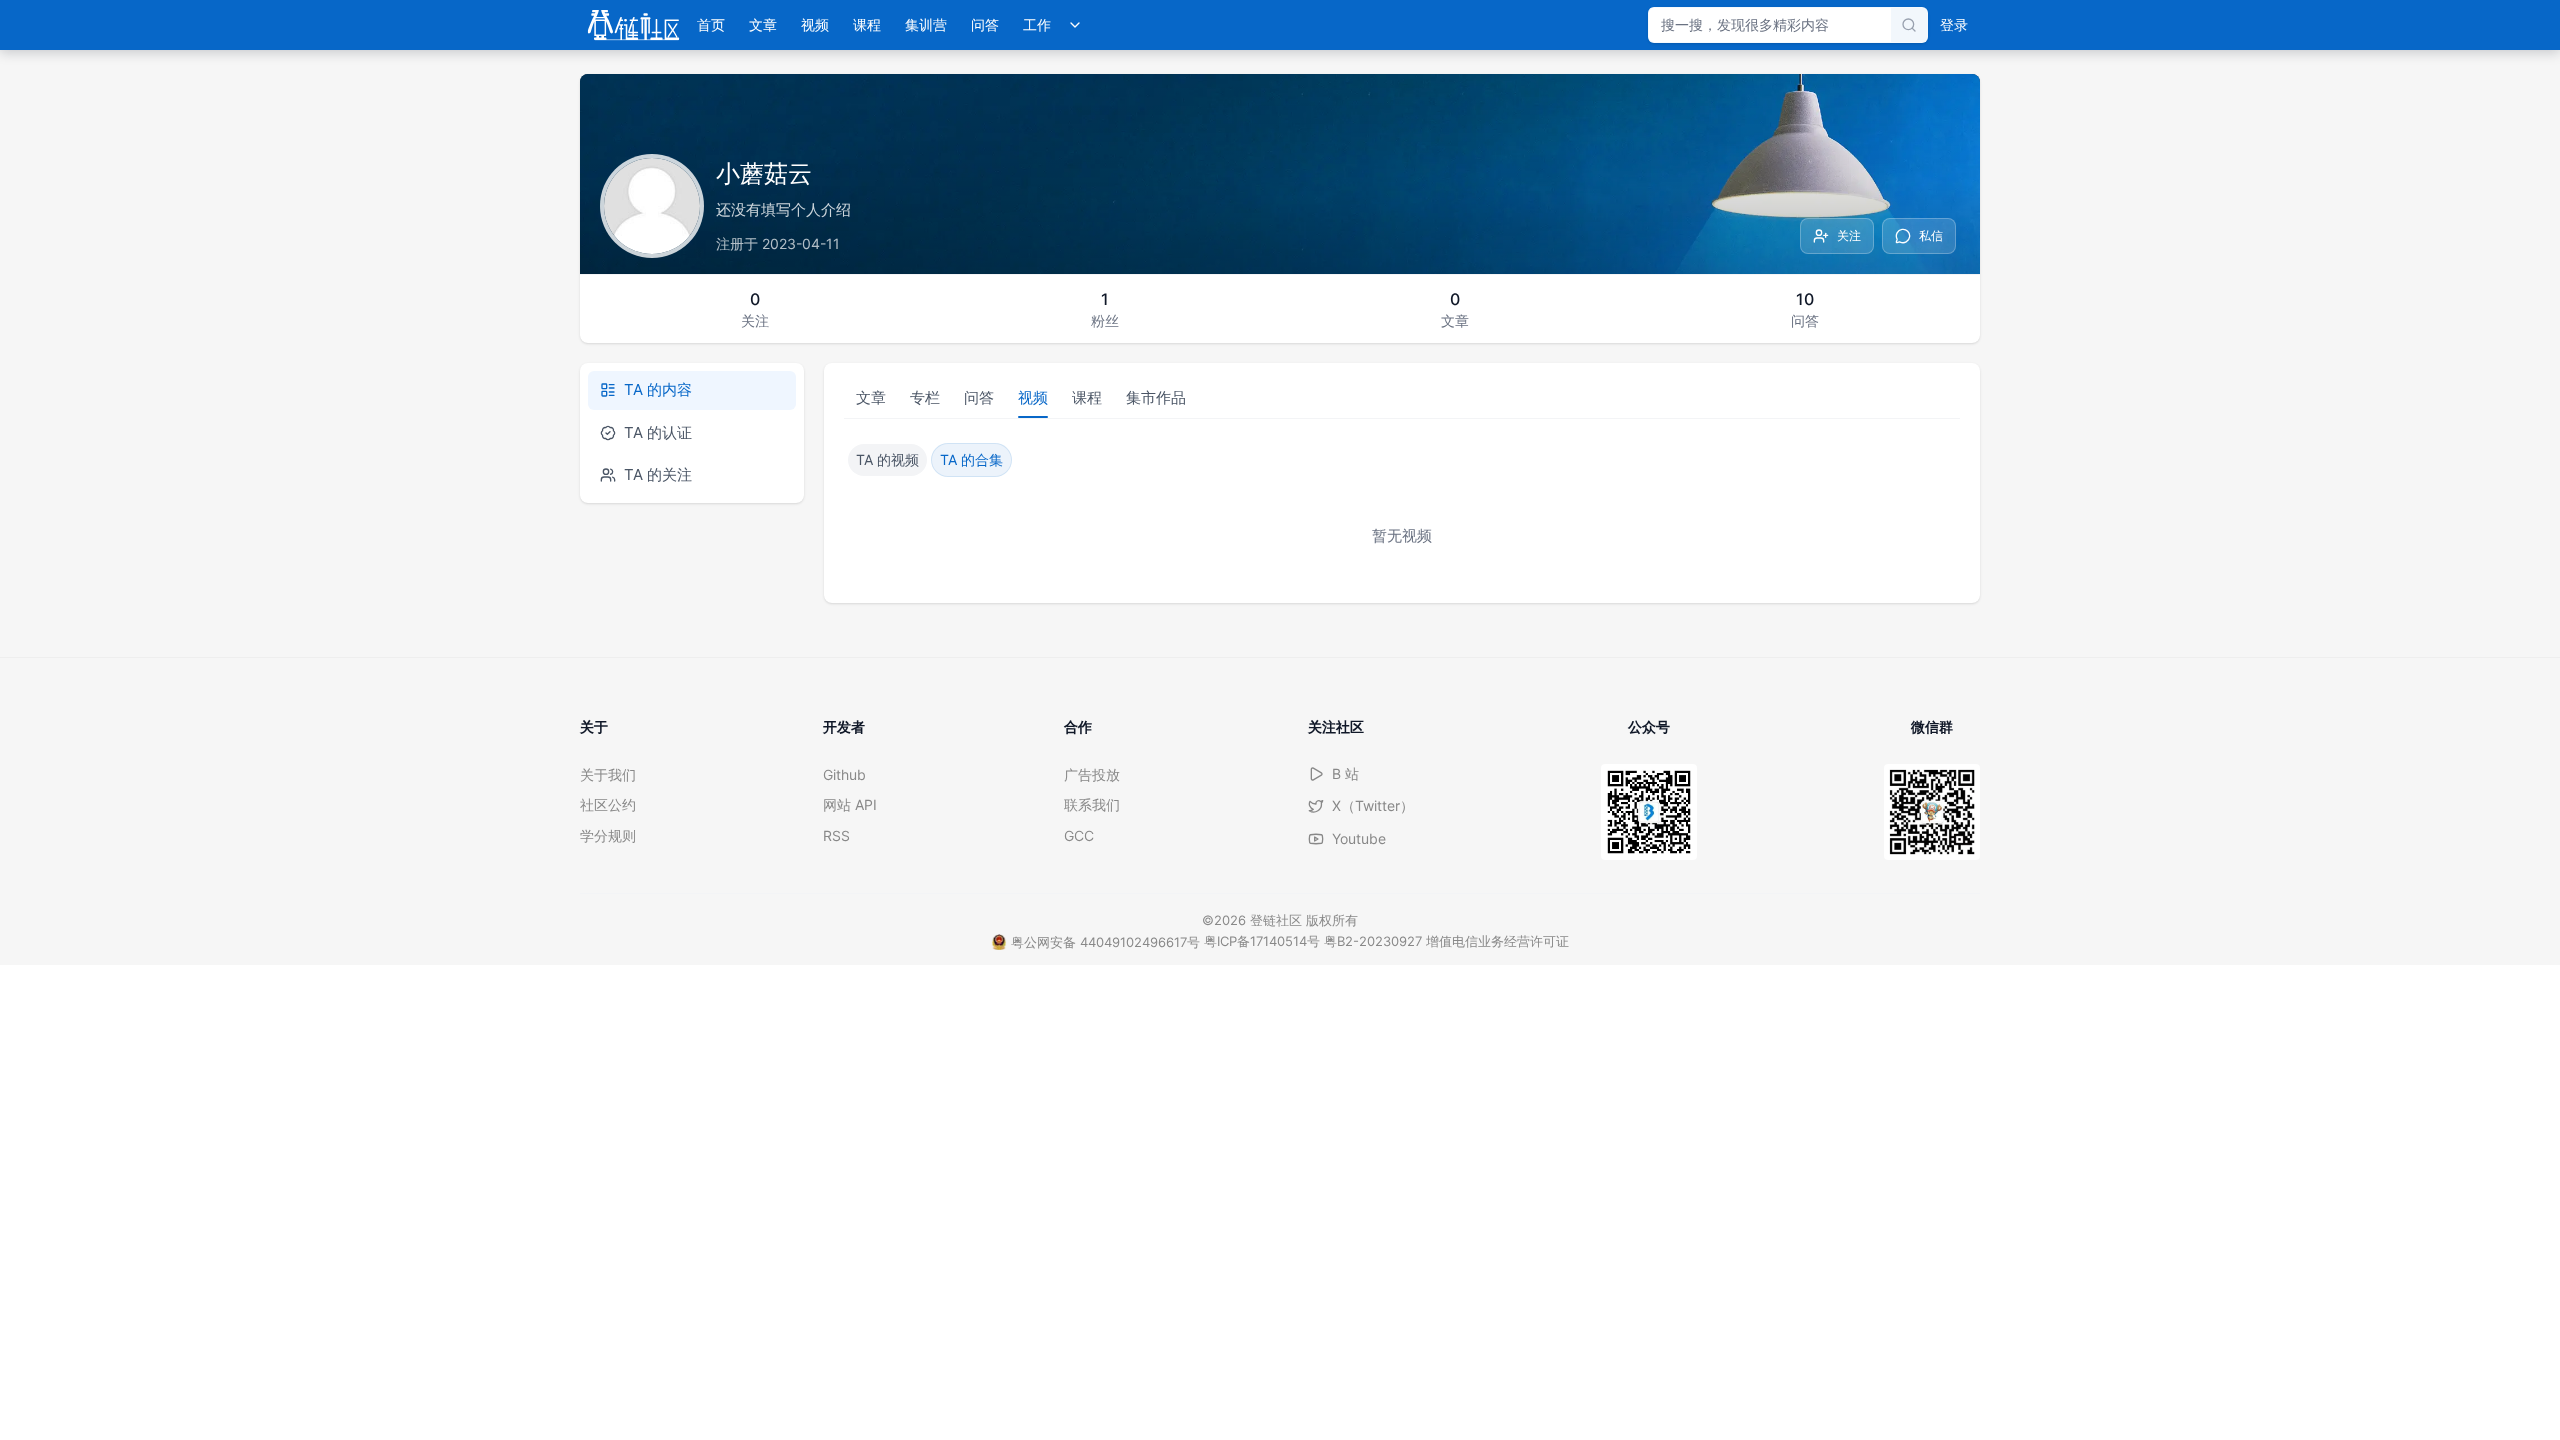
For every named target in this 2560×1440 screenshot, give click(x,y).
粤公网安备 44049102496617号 (1105, 942)
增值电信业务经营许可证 (1497, 941)
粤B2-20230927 (1373, 941)
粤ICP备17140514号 (1262, 941)
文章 (763, 24)
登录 (1954, 24)
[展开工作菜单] (1075, 25)
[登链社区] (633, 25)
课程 (867, 24)
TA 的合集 (971, 459)
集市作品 (1156, 397)
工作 (1037, 24)
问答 (985, 24)
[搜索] (1909, 25)
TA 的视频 (887, 459)
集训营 (926, 24)
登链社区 (1278, 920)
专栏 (925, 397)
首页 (711, 24)
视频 (815, 24)
